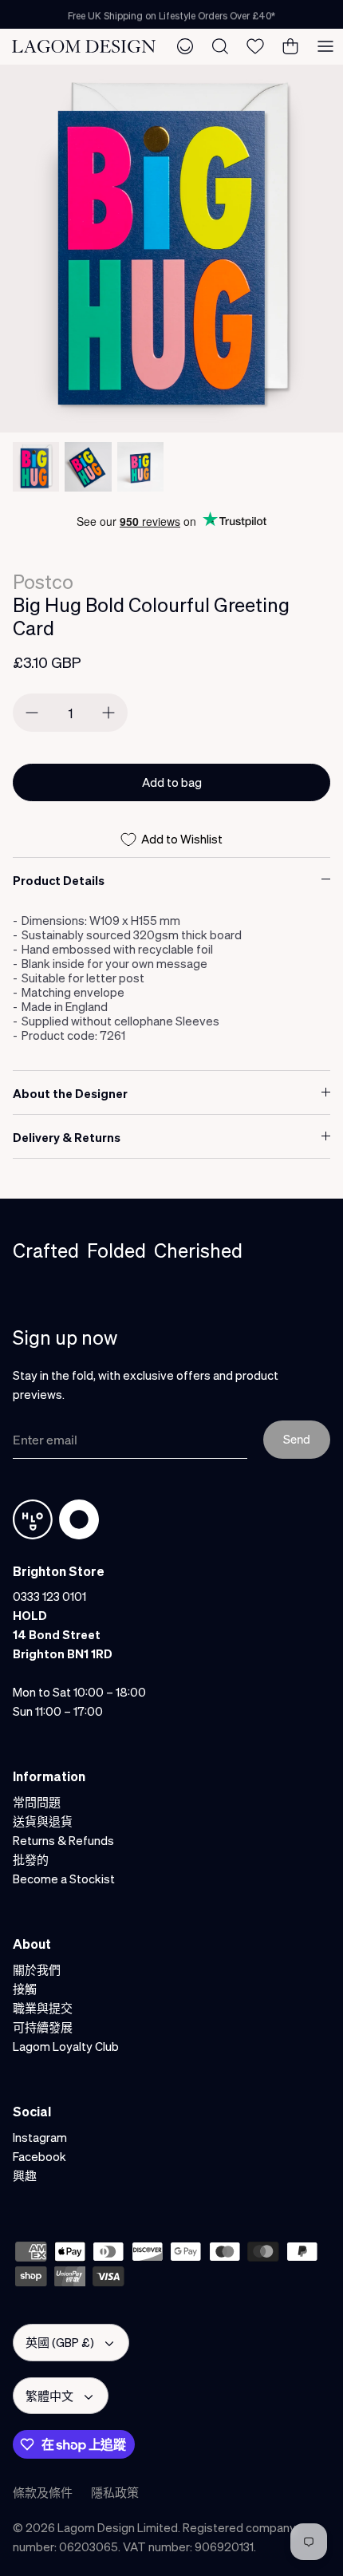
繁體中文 (49, 2396)
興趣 (25, 2175)
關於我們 (37, 1970)
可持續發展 (43, 2027)
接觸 (25, 1989)
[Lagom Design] (84, 46)
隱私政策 (115, 2492)
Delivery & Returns (67, 1137)
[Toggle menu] (325, 46)
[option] (171, 249)
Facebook (39, 2156)
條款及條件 (43, 2492)
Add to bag (172, 782)
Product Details (59, 880)
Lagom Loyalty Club (66, 2046)
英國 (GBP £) (60, 2342)
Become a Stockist (64, 1879)
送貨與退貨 (43, 1821)
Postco (43, 581)
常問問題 (37, 1802)
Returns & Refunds (63, 1840)
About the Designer (70, 1093)
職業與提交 (43, 2008)
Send (297, 1439)
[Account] (185, 46)
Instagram (40, 2137)
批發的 (31, 1859)
